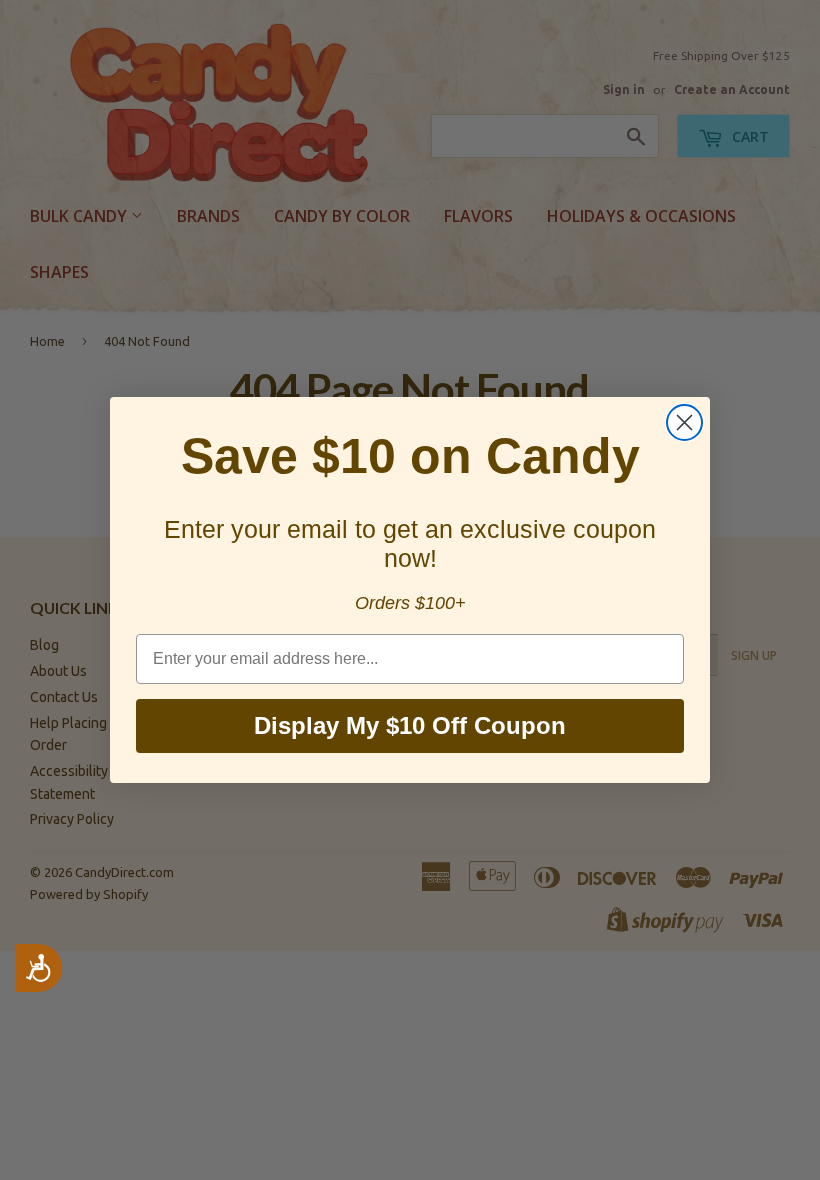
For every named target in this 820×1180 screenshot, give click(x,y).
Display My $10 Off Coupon (410, 725)
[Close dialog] (684, 422)
